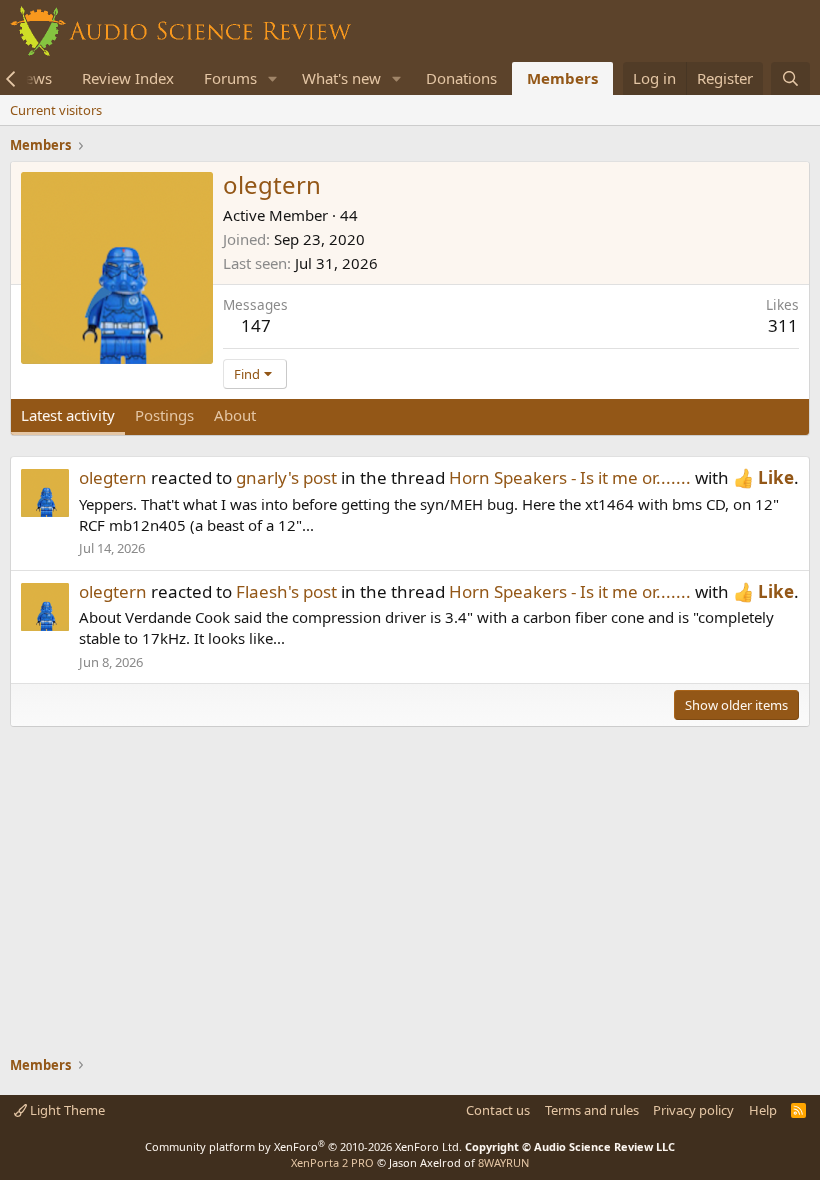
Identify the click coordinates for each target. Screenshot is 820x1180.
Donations (461, 78)
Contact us (498, 1110)
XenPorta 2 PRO (332, 1162)
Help (763, 1110)
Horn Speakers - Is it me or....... (570, 477)
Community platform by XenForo (303, 1146)
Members (562, 78)
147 (256, 325)
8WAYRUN (503, 1162)
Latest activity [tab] (68, 415)
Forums (230, 78)
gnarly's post (286, 477)
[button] (273, 78)
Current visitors (56, 110)
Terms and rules (592, 1110)
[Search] (790, 78)
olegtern (113, 477)
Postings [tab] (164, 415)
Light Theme (66, 1110)
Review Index (128, 78)
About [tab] (235, 415)
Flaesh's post (286, 591)
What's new (341, 78)
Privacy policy (693, 1110)
